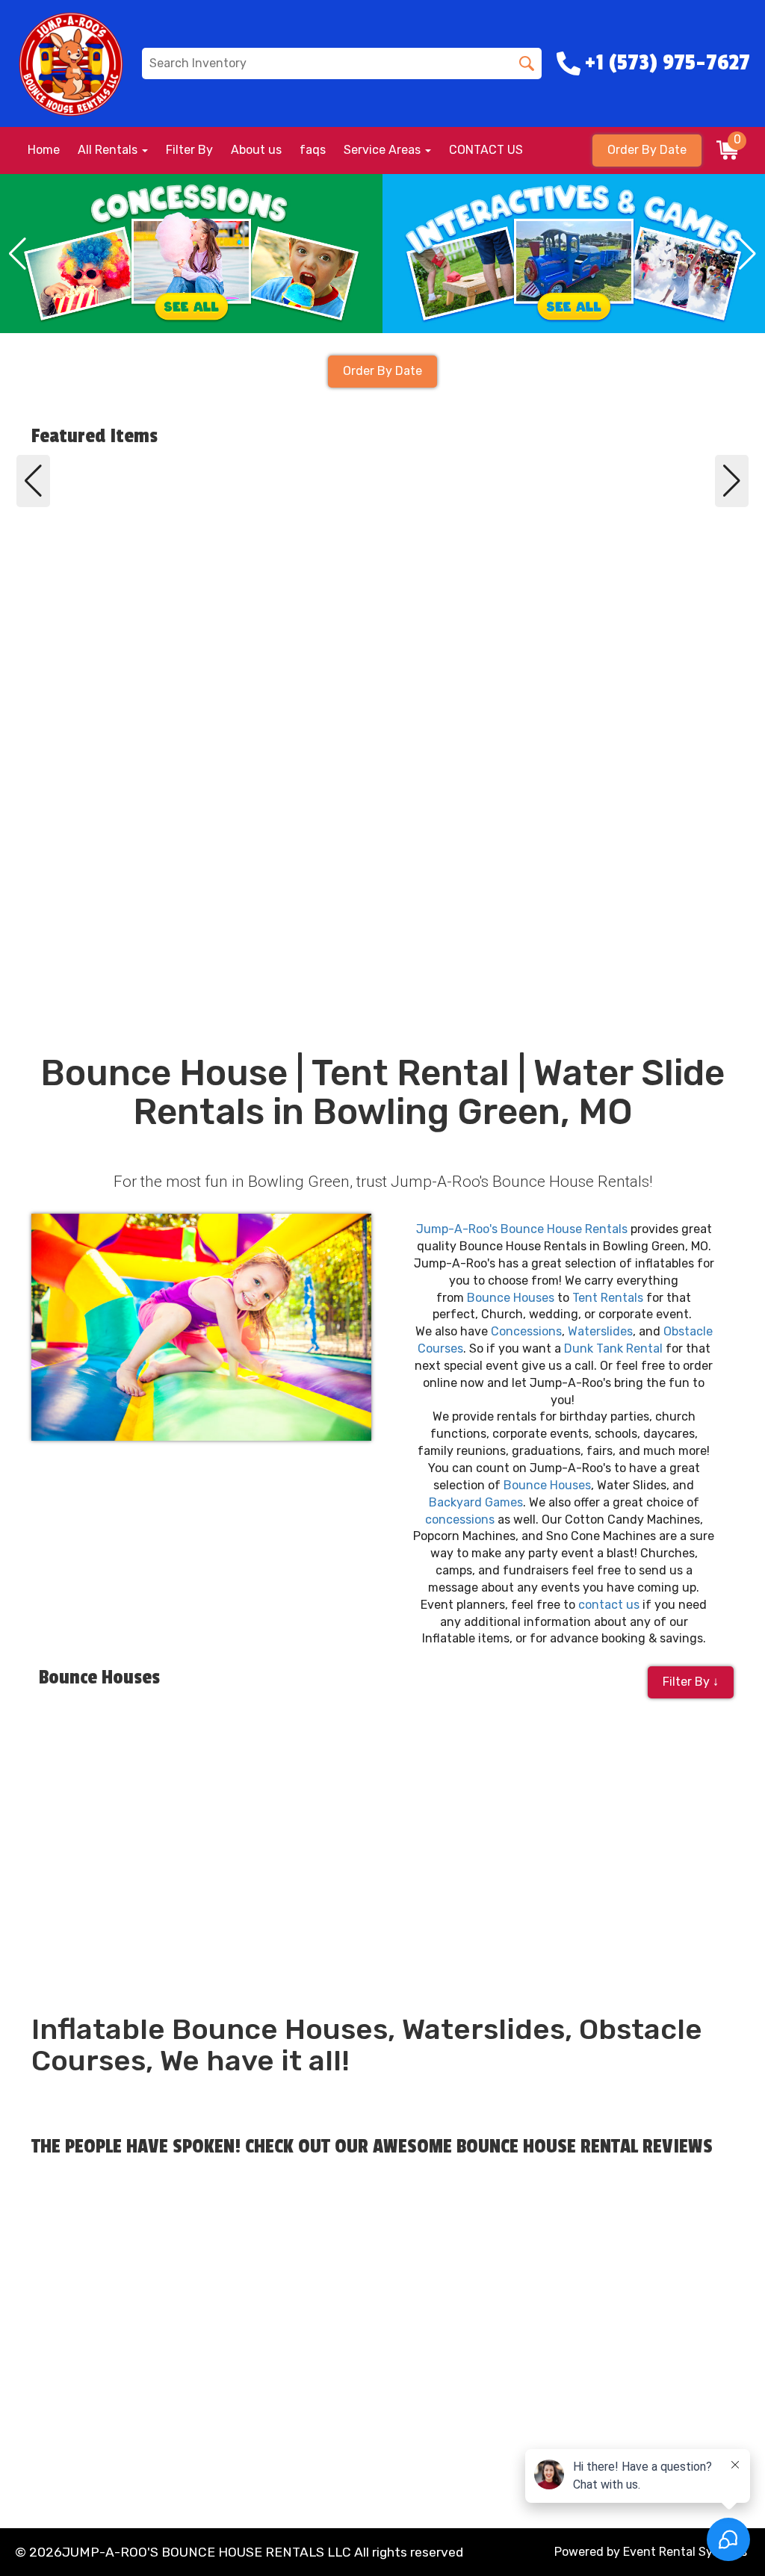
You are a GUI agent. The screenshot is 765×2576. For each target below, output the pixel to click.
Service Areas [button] (384, 150)
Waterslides (600, 1331)
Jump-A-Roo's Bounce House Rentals (522, 1229)
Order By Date (647, 150)
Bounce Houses (511, 1298)
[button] (18, 254)
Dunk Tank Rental (613, 1348)
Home (44, 150)
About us (256, 150)
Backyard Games (476, 1502)
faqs (313, 150)
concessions (460, 1520)
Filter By (189, 150)
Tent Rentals (608, 1298)
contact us (609, 1605)
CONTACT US (486, 150)
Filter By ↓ (691, 1682)
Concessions (526, 1331)
